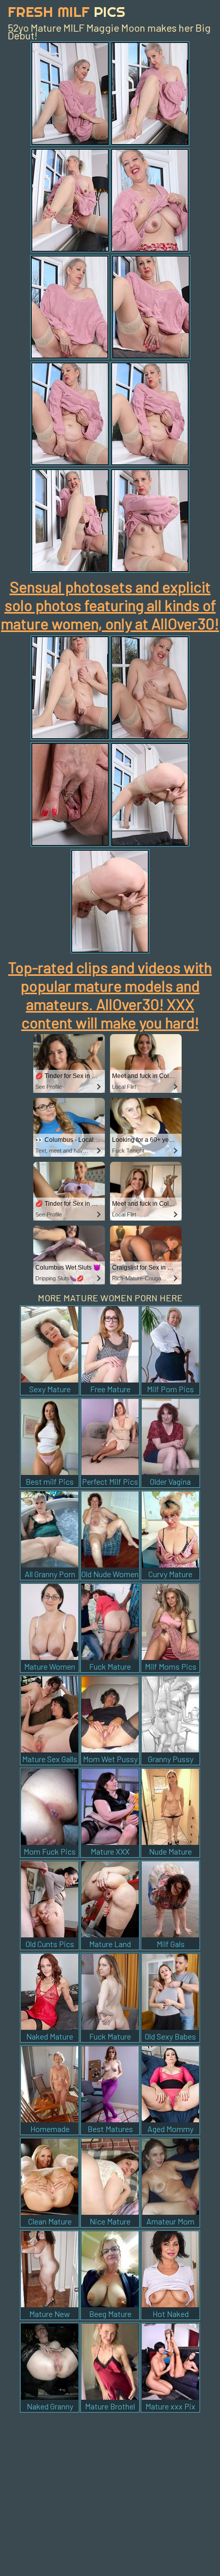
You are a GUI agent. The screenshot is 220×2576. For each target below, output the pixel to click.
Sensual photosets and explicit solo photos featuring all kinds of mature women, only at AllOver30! (110, 605)
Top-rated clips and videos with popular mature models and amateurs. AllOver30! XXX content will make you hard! (110, 995)
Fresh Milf (67, 11)
